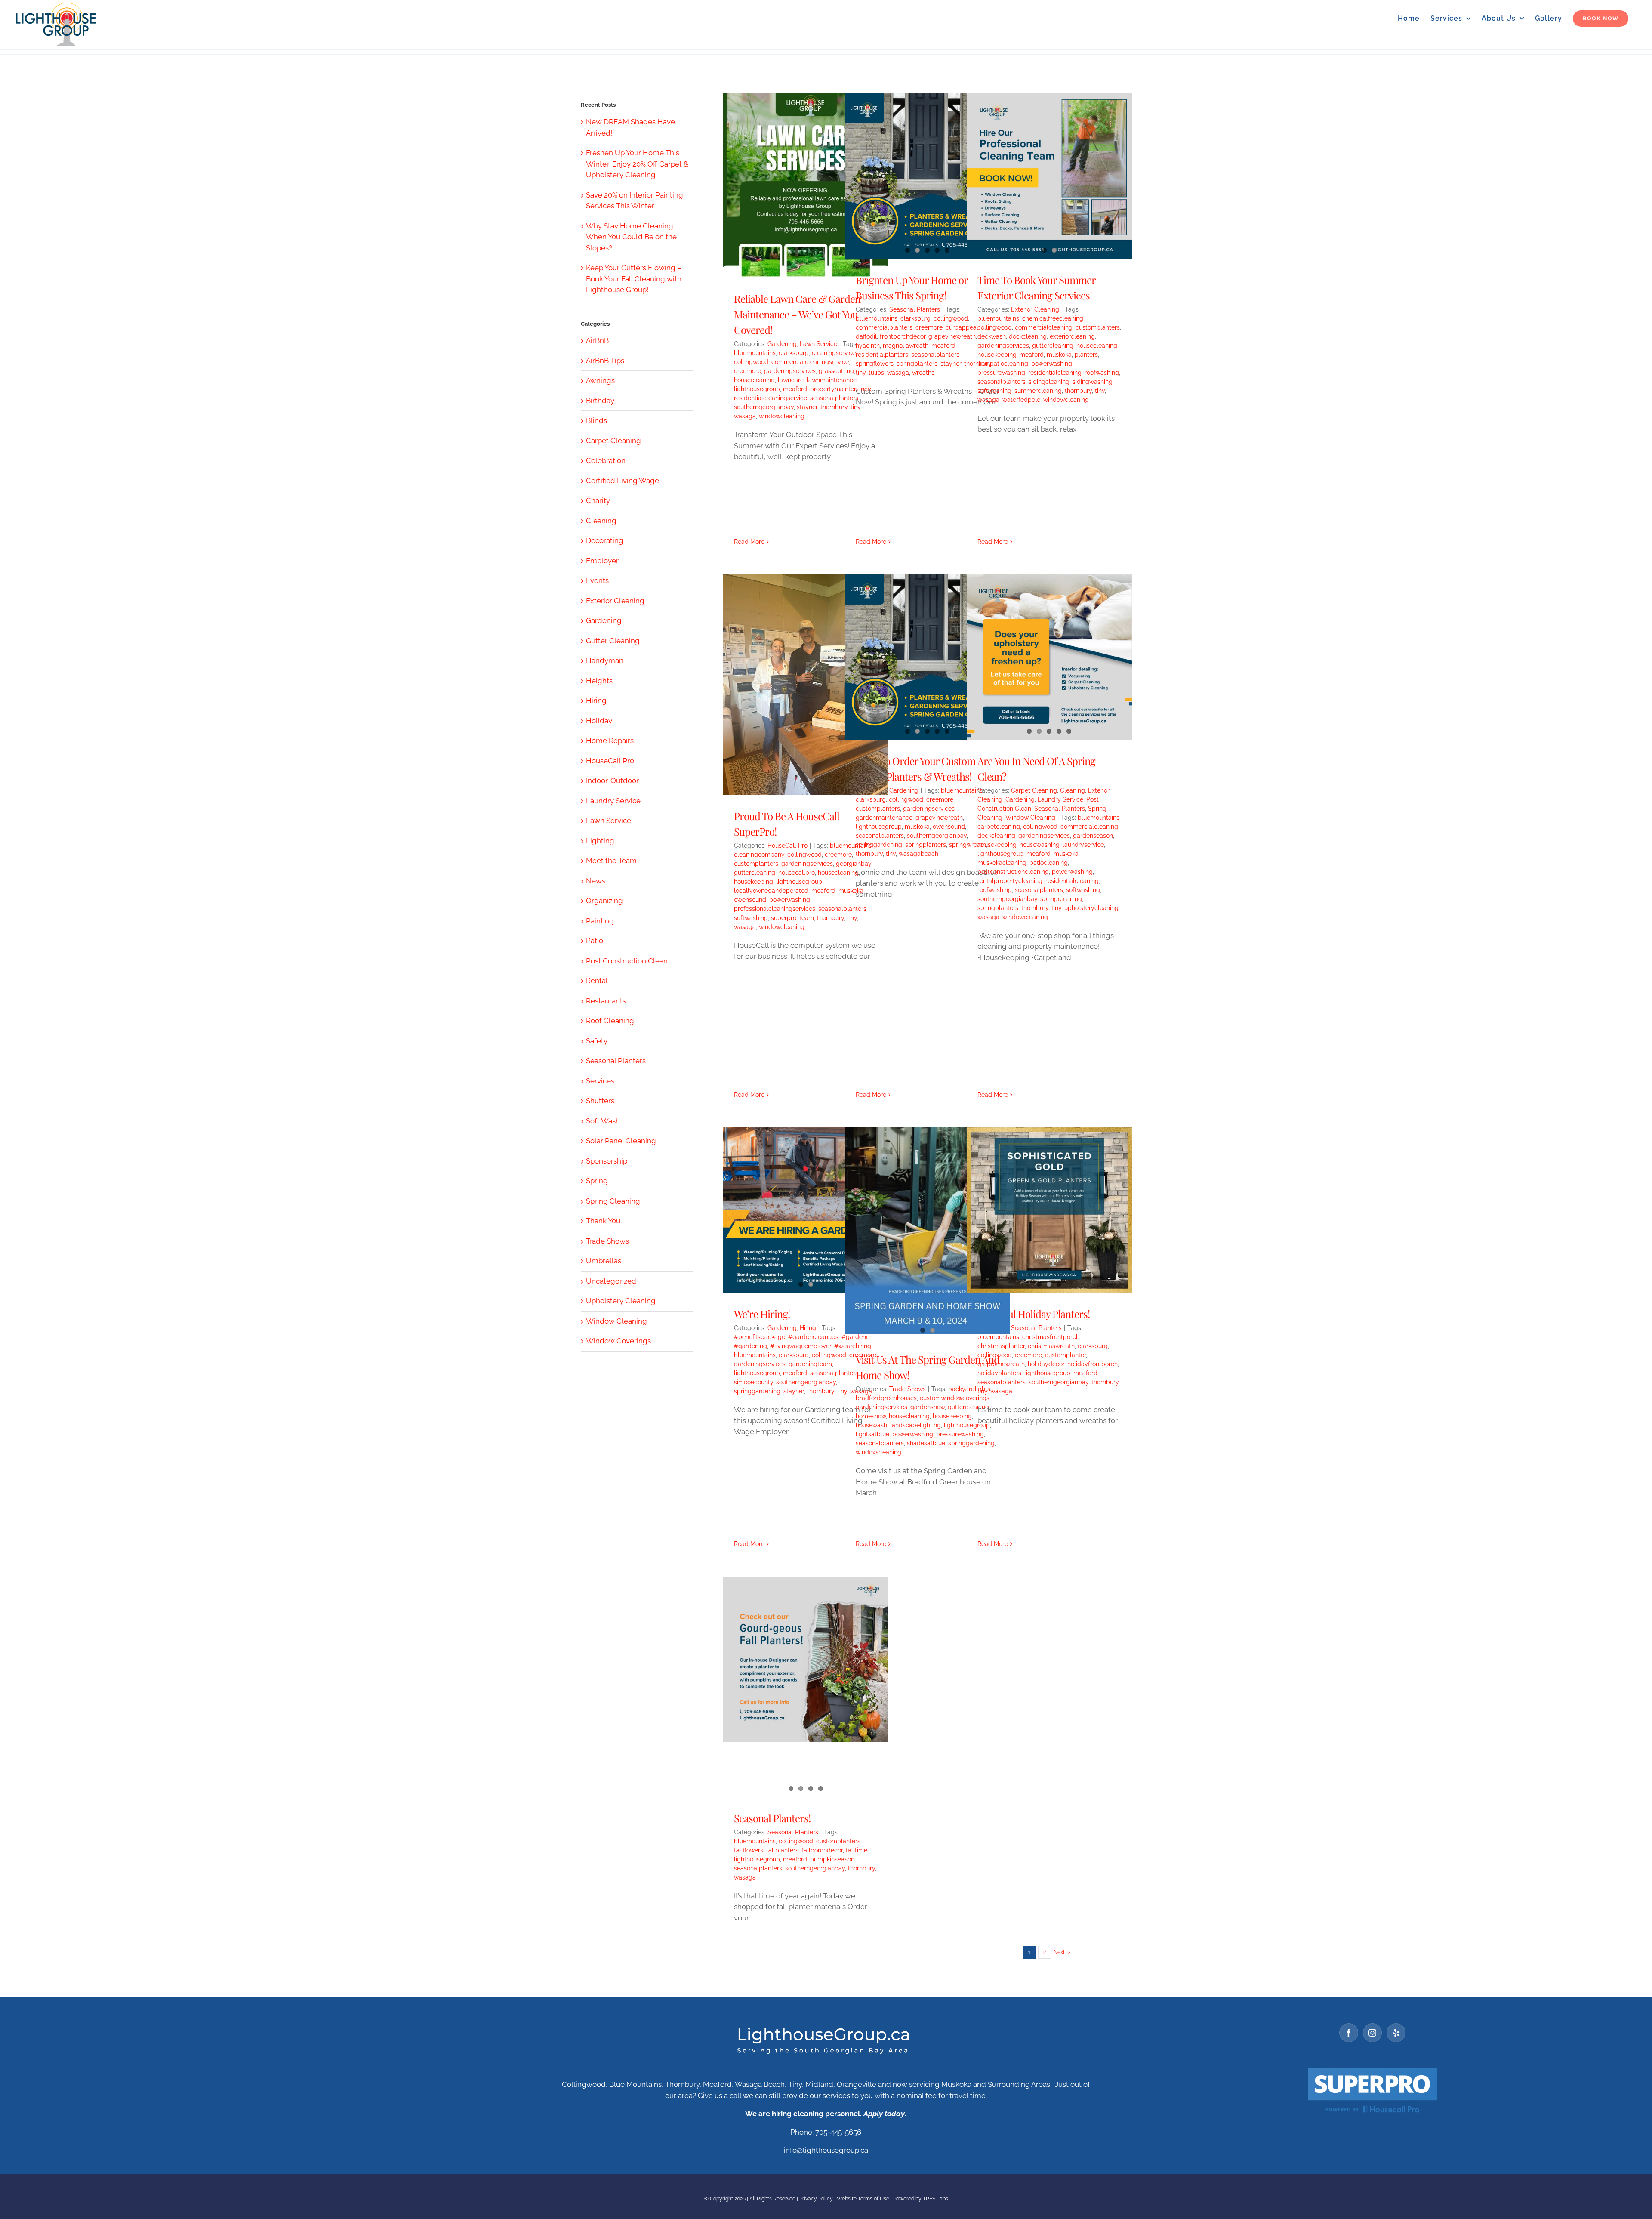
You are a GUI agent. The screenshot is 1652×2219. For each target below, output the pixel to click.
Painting (600, 921)
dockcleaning (1028, 336)
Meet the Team (611, 861)
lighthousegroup (757, 389)
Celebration (606, 460)
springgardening (879, 845)
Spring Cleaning (613, 1201)
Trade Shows (908, 1389)
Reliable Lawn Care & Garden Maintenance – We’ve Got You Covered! (797, 314)
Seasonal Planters (915, 309)
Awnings (600, 380)
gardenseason (1093, 836)
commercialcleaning (1044, 327)
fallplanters (782, 1850)
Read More (749, 542)
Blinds (596, 420)
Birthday (600, 401)
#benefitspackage (760, 1337)
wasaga (745, 416)
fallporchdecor (822, 1850)
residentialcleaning (1055, 373)
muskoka (1059, 355)
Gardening (782, 344)
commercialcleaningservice (810, 362)
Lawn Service (818, 344)
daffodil (866, 336)
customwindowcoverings (955, 1398)
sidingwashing (1093, 382)
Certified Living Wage (623, 481)
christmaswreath (1051, 1346)
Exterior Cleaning (1035, 309)
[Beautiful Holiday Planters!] (1049, 1210)
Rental (597, 981)
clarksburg (794, 353)
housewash (871, 1425)
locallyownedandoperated (771, 891)
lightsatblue (872, 1434)
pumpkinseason (832, 1859)
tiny (861, 373)
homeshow (871, 1416)
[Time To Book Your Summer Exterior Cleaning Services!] (1049, 176)
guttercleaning (1053, 346)
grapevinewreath (952, 336)
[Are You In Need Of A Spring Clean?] (1049, 657)
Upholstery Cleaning (621, 1301)
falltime (857, 1850)
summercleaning (1038, 391)
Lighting (600, 841)
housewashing (1040, 845)
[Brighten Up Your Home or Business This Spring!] (928, 176)
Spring (597, 1181)
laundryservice (1083, 845)
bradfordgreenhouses (886, 1398)
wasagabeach (918, 854)
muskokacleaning (1002, 863)
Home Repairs (610, 741)
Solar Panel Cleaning (621, 1141)
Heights (599, 681)
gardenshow (928, 1407)
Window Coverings (618, 1341)
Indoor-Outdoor (612, 781)
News (596, 881)
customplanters (1098, 327)
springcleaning (1061, 899)
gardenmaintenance (884, 818)
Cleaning (1073, 790)
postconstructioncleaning (1013, 872)
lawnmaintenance (832, 380)
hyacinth (868, 346)
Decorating (605, 540)
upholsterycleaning (1091, 908)
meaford (795, 389)
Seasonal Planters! (772, 1818)
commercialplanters (884, 327)
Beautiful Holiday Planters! (1034, 1314)
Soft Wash (603, 1121)
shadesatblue (926, 1443)
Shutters (600, 1101)
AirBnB (597, 340)
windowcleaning (782, 416)
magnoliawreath (906, 346)
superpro (784, 918)
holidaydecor (1046, 1364)
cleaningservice (834, 353)
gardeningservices (790, 371)
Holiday (599, 721)
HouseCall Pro (787, 846)
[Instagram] (1372, 2033)
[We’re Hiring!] (806, 1210)
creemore (747, 371)
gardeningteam (810, 1364)
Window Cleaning (1030, 818)
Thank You (603, 1221)
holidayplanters (999, 1373)
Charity (598, 500)
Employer (602, 561)
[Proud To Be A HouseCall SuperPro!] (806, 685)
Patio (595, 941)
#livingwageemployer (801, 1346)
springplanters (917, 364)
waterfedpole (1021, 400)
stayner (807, 407)
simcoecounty (754, 1382)
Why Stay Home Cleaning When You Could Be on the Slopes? (631, 237)
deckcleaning (996, 836)
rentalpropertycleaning (1010, 881)
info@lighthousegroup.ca (826, 2150)
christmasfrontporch (1051, 1337)
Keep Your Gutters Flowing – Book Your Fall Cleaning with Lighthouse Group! (634, 279)
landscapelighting (915, 1425)
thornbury (834, 407)
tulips (876, 373)
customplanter (1065, 1355)
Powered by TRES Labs (921, 2199)
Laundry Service (1060, 799)
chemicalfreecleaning (1053, 318)
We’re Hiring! (762, 1314)
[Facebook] (1349, 2033)
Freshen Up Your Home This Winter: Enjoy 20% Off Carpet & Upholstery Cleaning (637, 164)
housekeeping (997, 355)
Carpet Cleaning (1034, 790)
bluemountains (755, 353)
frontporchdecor (903, 336)
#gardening (750, 1346)
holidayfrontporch (1093, 1364)
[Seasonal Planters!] (806, 1659)
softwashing (994, 391)
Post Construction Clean (627, 961)
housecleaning (754, 380)
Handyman (605, 660)
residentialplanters (882, 355)
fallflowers (749, 1850)
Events (597, 580)
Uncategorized (611, 1281)
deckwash (992, 336)
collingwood (751, 362)
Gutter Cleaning (613, 641)
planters (1086, 355)
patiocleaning (1049, 863)
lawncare (791, 380)
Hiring (808, 1328)
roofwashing (1102, 373)
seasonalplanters (834, 398)
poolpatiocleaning (1003, 364)
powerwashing (1052, 364)
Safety (597, 1041)
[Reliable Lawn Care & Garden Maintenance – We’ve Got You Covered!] (806, 186)
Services (600, 1081)
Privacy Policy (816, 2199)
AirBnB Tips (605, 361)
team (807, 918)
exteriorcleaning (1072, 336)
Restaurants (606, 1001)
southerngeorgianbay (764, 407)
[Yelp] (1396, 2033)
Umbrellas (604, 1261)
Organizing (604, 901)
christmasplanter (1001, 1346)
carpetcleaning (999, 827)
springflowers (875, 364)
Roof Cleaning (610, 1021)
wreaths (923, 373)
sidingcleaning (1049, 382)
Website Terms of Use (863, 2199)
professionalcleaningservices (775, 909)
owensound (750, 900)
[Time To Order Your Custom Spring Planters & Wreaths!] (928, 657)
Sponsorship (607, 1161)
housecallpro (797, 873)
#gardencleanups (813, 1337)
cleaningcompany (759, 855)
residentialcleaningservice (771, 398)
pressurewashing (1001, 373)
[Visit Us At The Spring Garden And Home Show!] (928, 1231)
